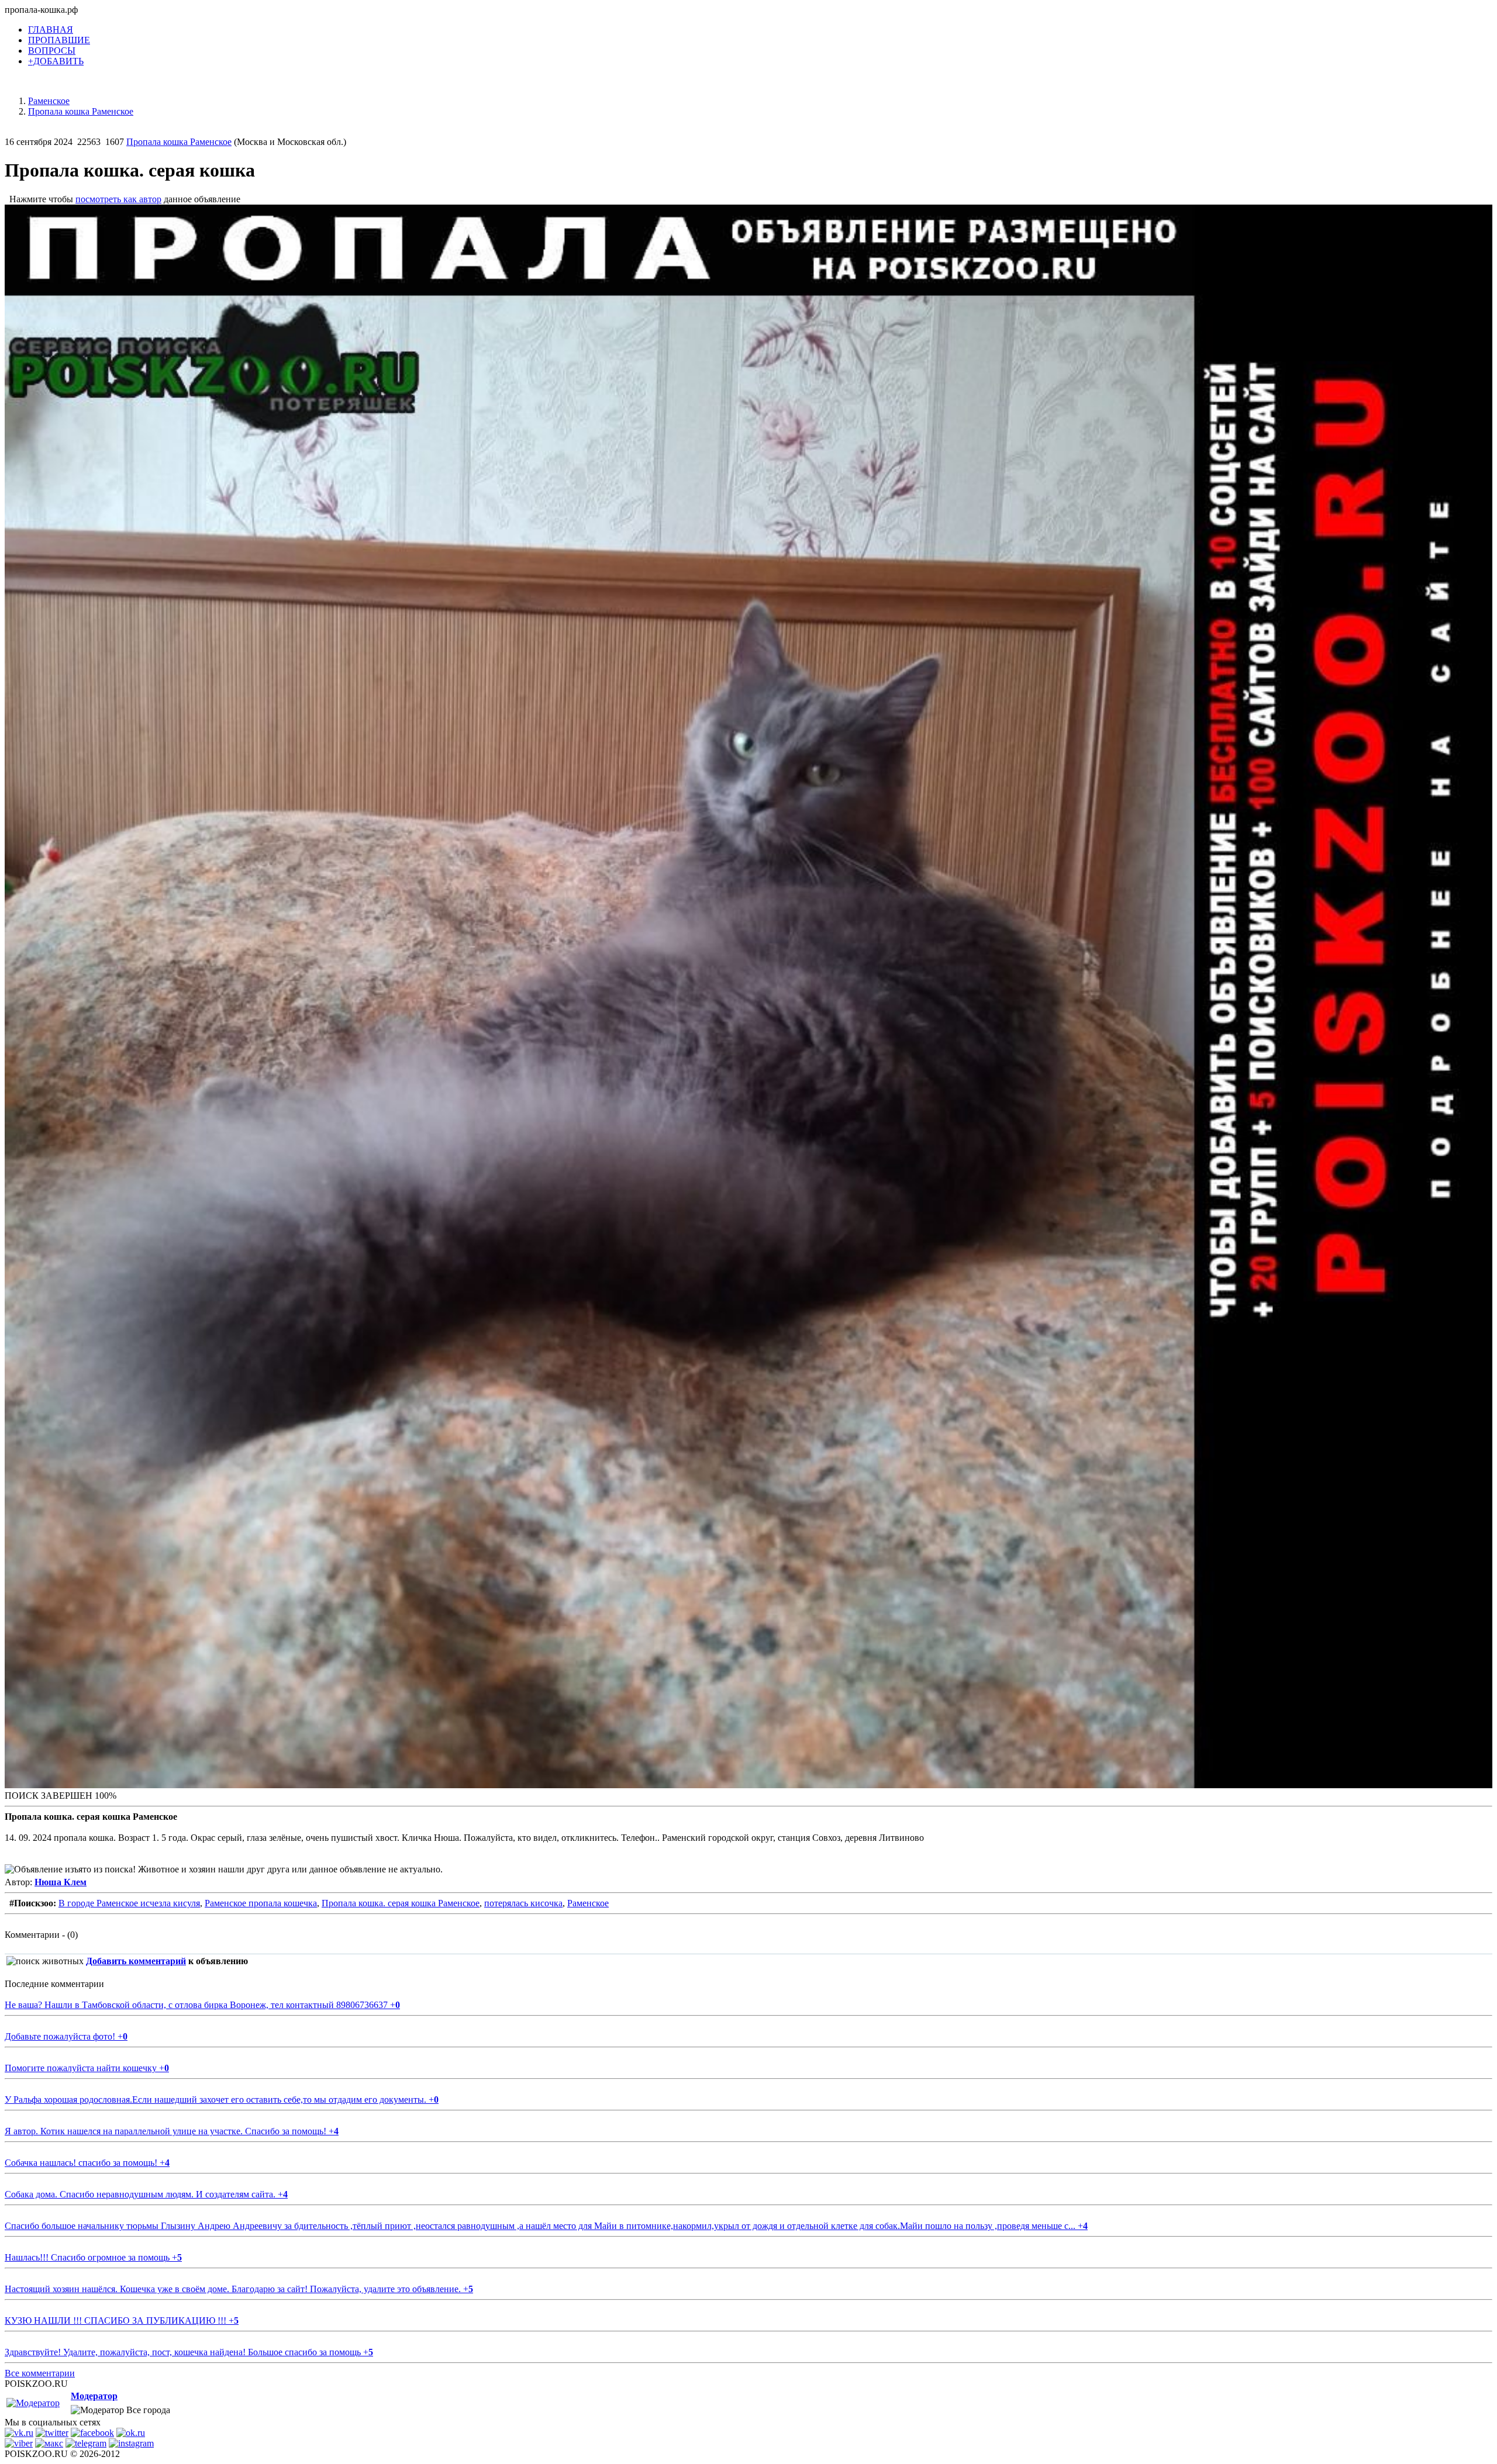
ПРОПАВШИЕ (59, 40)
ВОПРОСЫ (52, 51)
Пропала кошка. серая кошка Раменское (401, 1903)
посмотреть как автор (118, 199)
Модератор (94, 2396)
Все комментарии (40, 2373)
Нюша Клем (61, 1882)
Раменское (588, 1903)
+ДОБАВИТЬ (56, 61)
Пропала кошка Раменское (179, 142)
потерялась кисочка (523, 1903)
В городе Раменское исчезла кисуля (129, 1903)
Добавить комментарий (136, 1961)
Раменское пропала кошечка (261, 1903)
